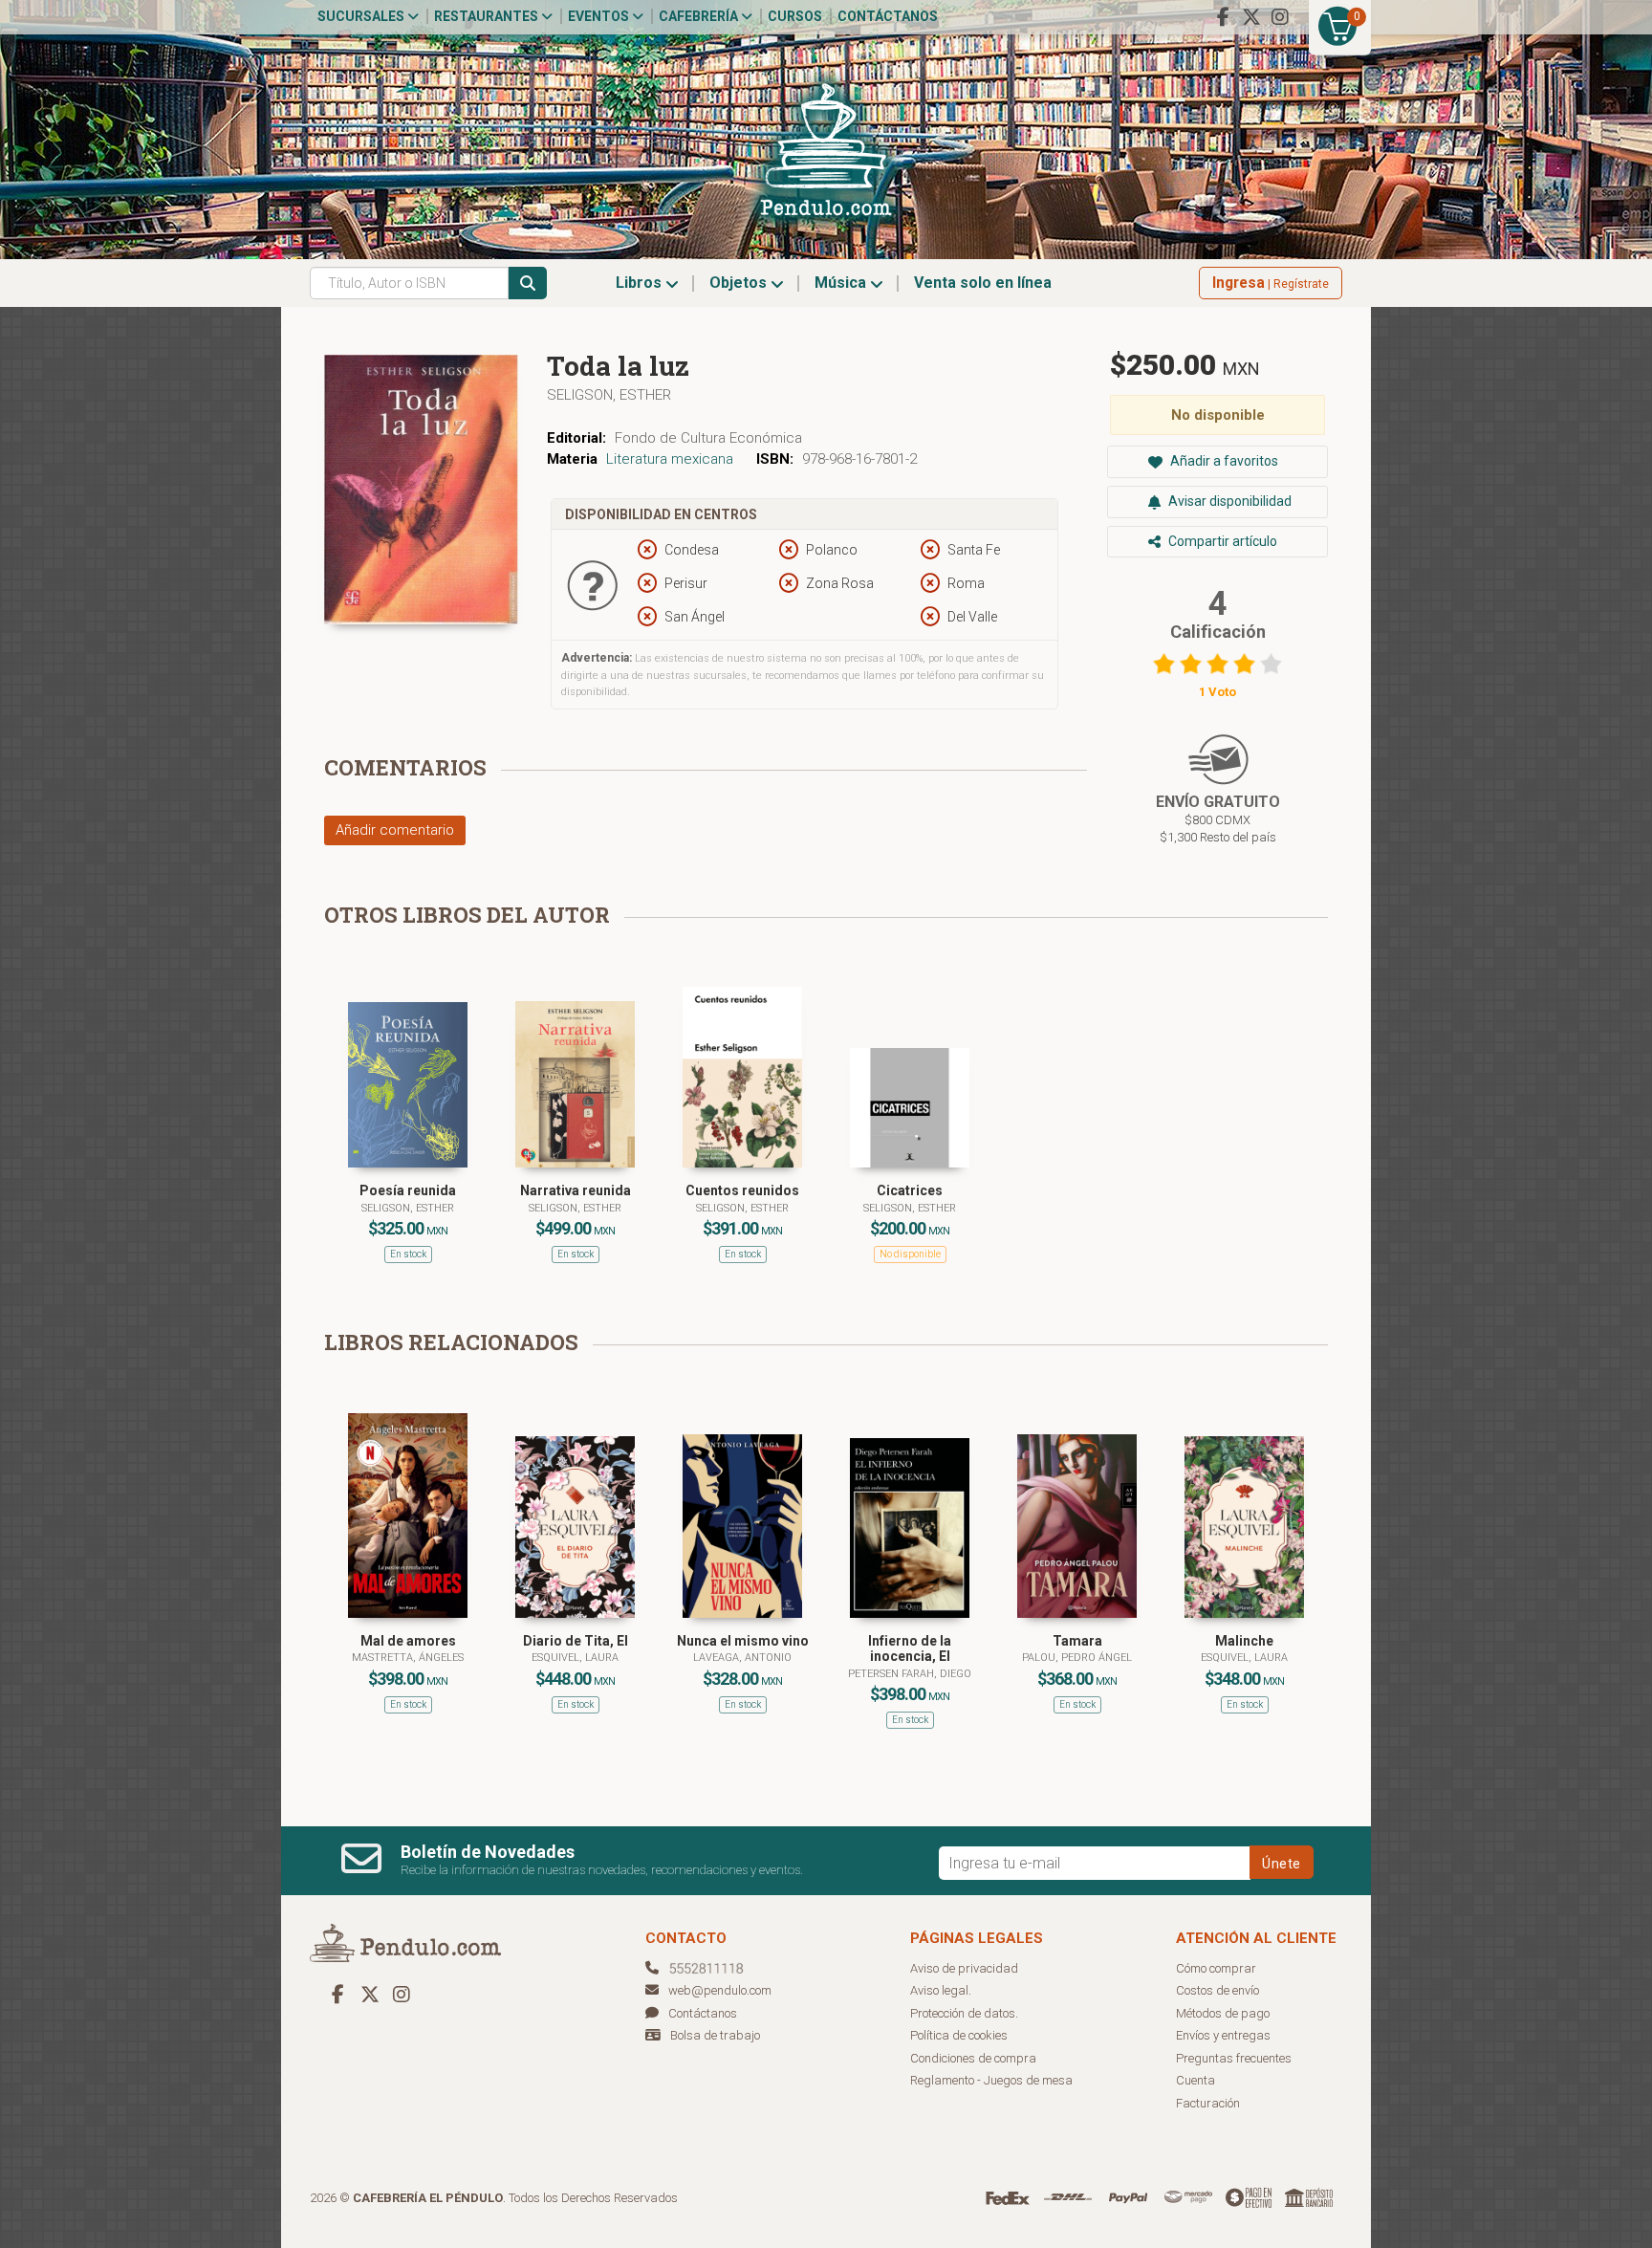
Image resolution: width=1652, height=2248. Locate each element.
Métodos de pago (1223, 2013)
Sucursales (362, 16)
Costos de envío (1217, 1990)
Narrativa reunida (576, 1190)
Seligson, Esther (609, 395)
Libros (641, 283)
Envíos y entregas (1223, 2035)
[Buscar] (528, 283)
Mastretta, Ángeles (408, 1658)
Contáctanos (888, 16)
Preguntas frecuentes (1234, 2058)
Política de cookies (959, 2035)
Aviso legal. (941, 1990)
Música (842, 283)
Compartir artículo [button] (1221, 541)
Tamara (1077, 1641)
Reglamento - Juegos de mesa (991, 2080)
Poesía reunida (408, 1190)
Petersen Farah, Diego (910, 1674)
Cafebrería (700, 16)
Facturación (1208, 2103)
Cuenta (1196, 2080)
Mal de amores (408, 1641)
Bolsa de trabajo (715, 2035)
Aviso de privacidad (964, 1968)
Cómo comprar (1216, 1968)
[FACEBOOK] (1223, 17)
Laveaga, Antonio (742, 1658)
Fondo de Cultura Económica (708, 438)
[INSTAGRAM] (1280, 17)
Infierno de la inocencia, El (910, 1649)
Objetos (740, 283)
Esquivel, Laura (575, 1658)
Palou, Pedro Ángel (1077, 1658)
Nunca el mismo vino (743, 1641)
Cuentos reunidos (742, 1190)
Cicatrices (910, 1190)
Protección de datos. (964, 2013)
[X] (1251, 17)
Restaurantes (488, 16)
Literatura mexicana (670, 459)
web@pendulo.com (720, 1990)
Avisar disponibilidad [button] (1228, 501)
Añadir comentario (395, 830)
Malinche (1244, 1641)
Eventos (600, 16)
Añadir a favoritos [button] (1223, 461)
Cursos (795, 16)
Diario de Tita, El (576, 1641)
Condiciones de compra (973, 2058)
